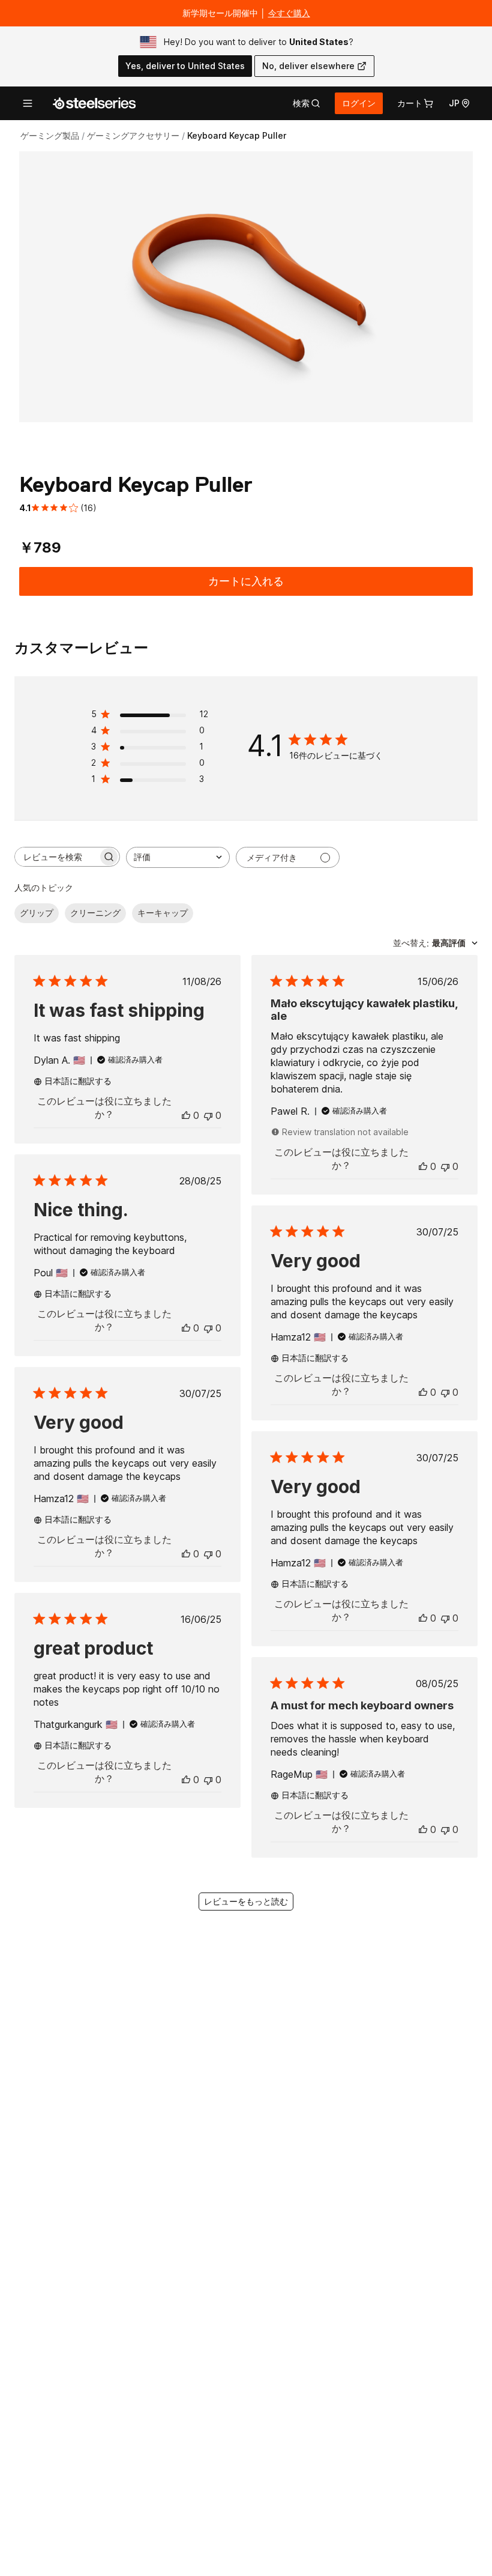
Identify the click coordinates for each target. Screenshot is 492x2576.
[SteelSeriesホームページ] (94, 103)
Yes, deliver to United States (185, 66)
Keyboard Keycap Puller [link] (237, 135)
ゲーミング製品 (50, 135)
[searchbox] (56, 857)
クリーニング (95, 913)
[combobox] (178, 857)
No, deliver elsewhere (308, 66)
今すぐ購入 (289, 13)
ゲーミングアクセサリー (133, 135)
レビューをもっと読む (246, 1901)
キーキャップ (163, 913)
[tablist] (307, 103)
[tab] (307, 103)
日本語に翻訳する (78, 1081)
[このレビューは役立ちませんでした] (208, 1115)
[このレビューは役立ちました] (186, 1115)
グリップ (37, 913)
